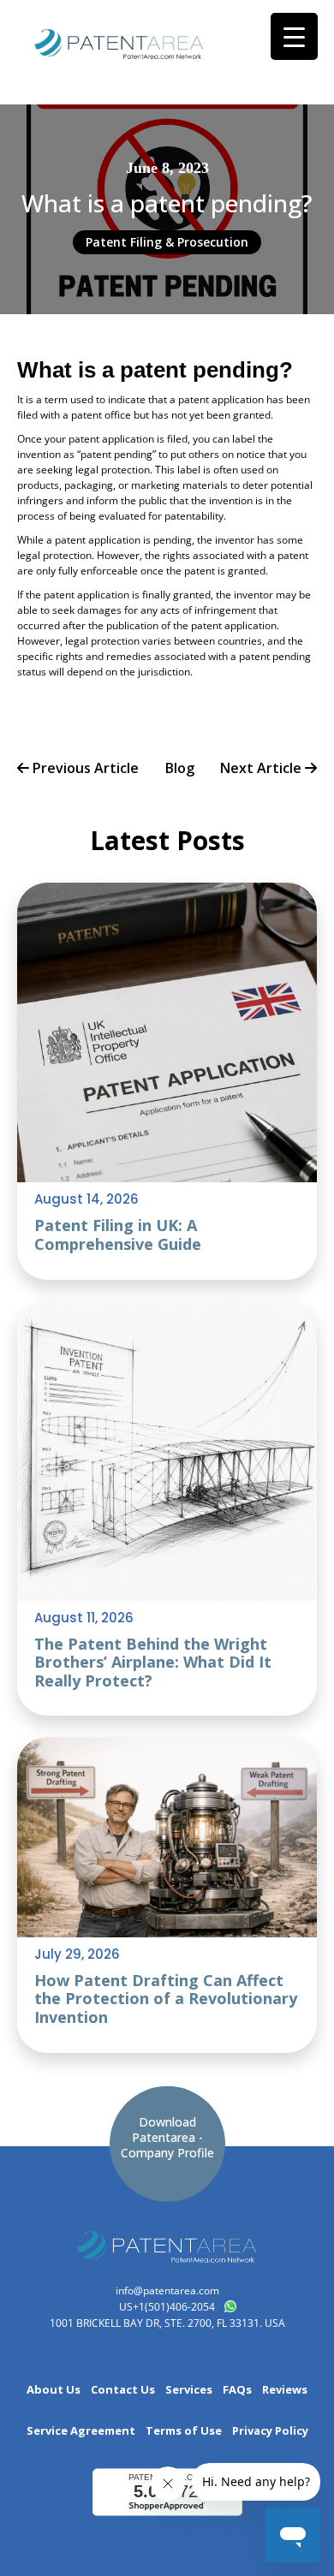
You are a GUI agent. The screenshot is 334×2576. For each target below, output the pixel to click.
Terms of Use (184, 2431)
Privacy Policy (270, 2431)
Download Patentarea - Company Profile (167, 2137)
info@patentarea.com (167, 2290)
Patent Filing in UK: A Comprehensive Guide (118, 1234)
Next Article (262, 769)
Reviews (285, 2390)
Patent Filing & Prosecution (167, 242)
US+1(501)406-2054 (167, 2307)
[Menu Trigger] (294, 36)
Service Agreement (81, 2431)
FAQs (237, 2390)
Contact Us (123, 2390)
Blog (180, 769)
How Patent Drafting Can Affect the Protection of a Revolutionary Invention (166, 1999)
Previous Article (84, 769)
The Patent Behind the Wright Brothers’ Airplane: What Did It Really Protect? (153, 1662)
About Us (54, 2390)
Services (189, 2390)
